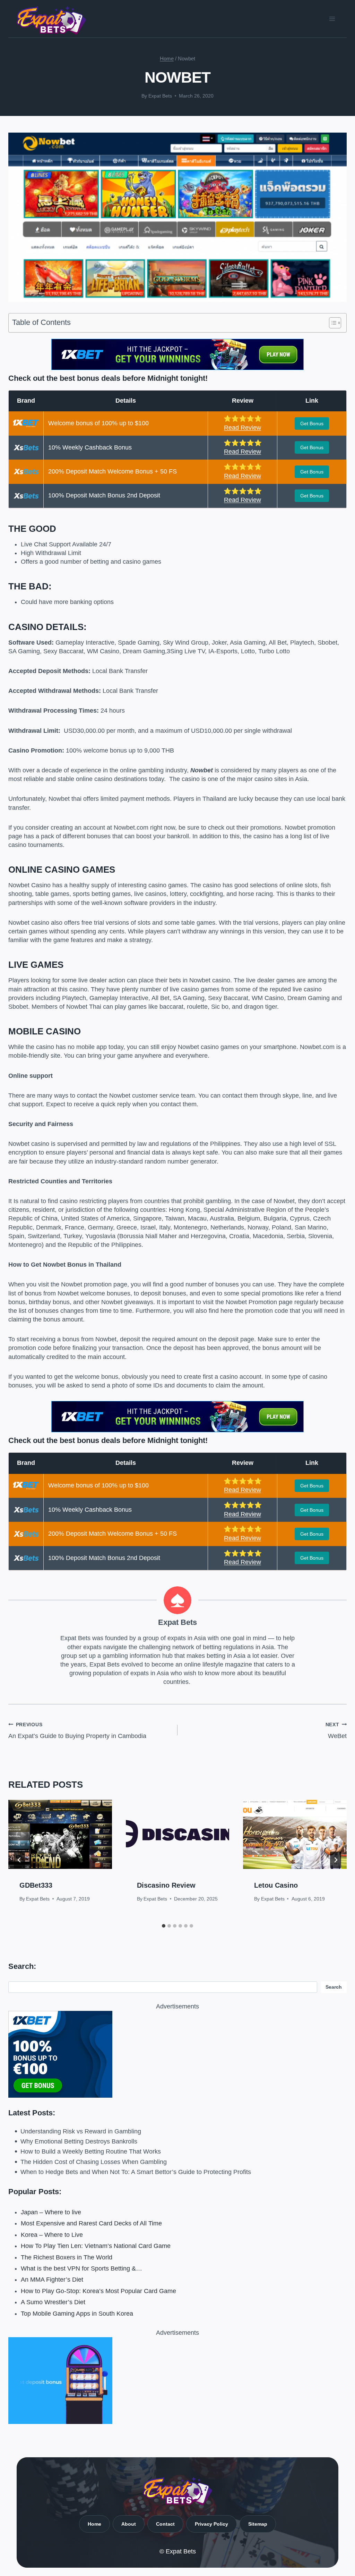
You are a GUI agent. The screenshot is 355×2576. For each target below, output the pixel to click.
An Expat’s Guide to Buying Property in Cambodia (77, 1731)
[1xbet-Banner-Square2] (177, 2054)
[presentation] (60, 1834)
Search (334, 1987)
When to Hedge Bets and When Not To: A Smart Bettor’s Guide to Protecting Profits (136, 2172)
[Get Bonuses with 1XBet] (177, 368)
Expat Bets (160, 96)
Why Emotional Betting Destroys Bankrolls (79, 2141)
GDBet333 (36, 1885)
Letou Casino (276, 1885)
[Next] (336, 1860)
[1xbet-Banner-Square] (177, 2381)
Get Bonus (312, 423)
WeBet (336, 1731)
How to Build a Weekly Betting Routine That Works (91, 2151)
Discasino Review (166, 1885)
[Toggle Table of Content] (332, 323)
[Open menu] (332, 19)
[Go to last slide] (19, 1860)
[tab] (164, 1926)
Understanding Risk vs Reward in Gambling (81, 2131)
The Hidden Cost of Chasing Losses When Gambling (94, 2162)
